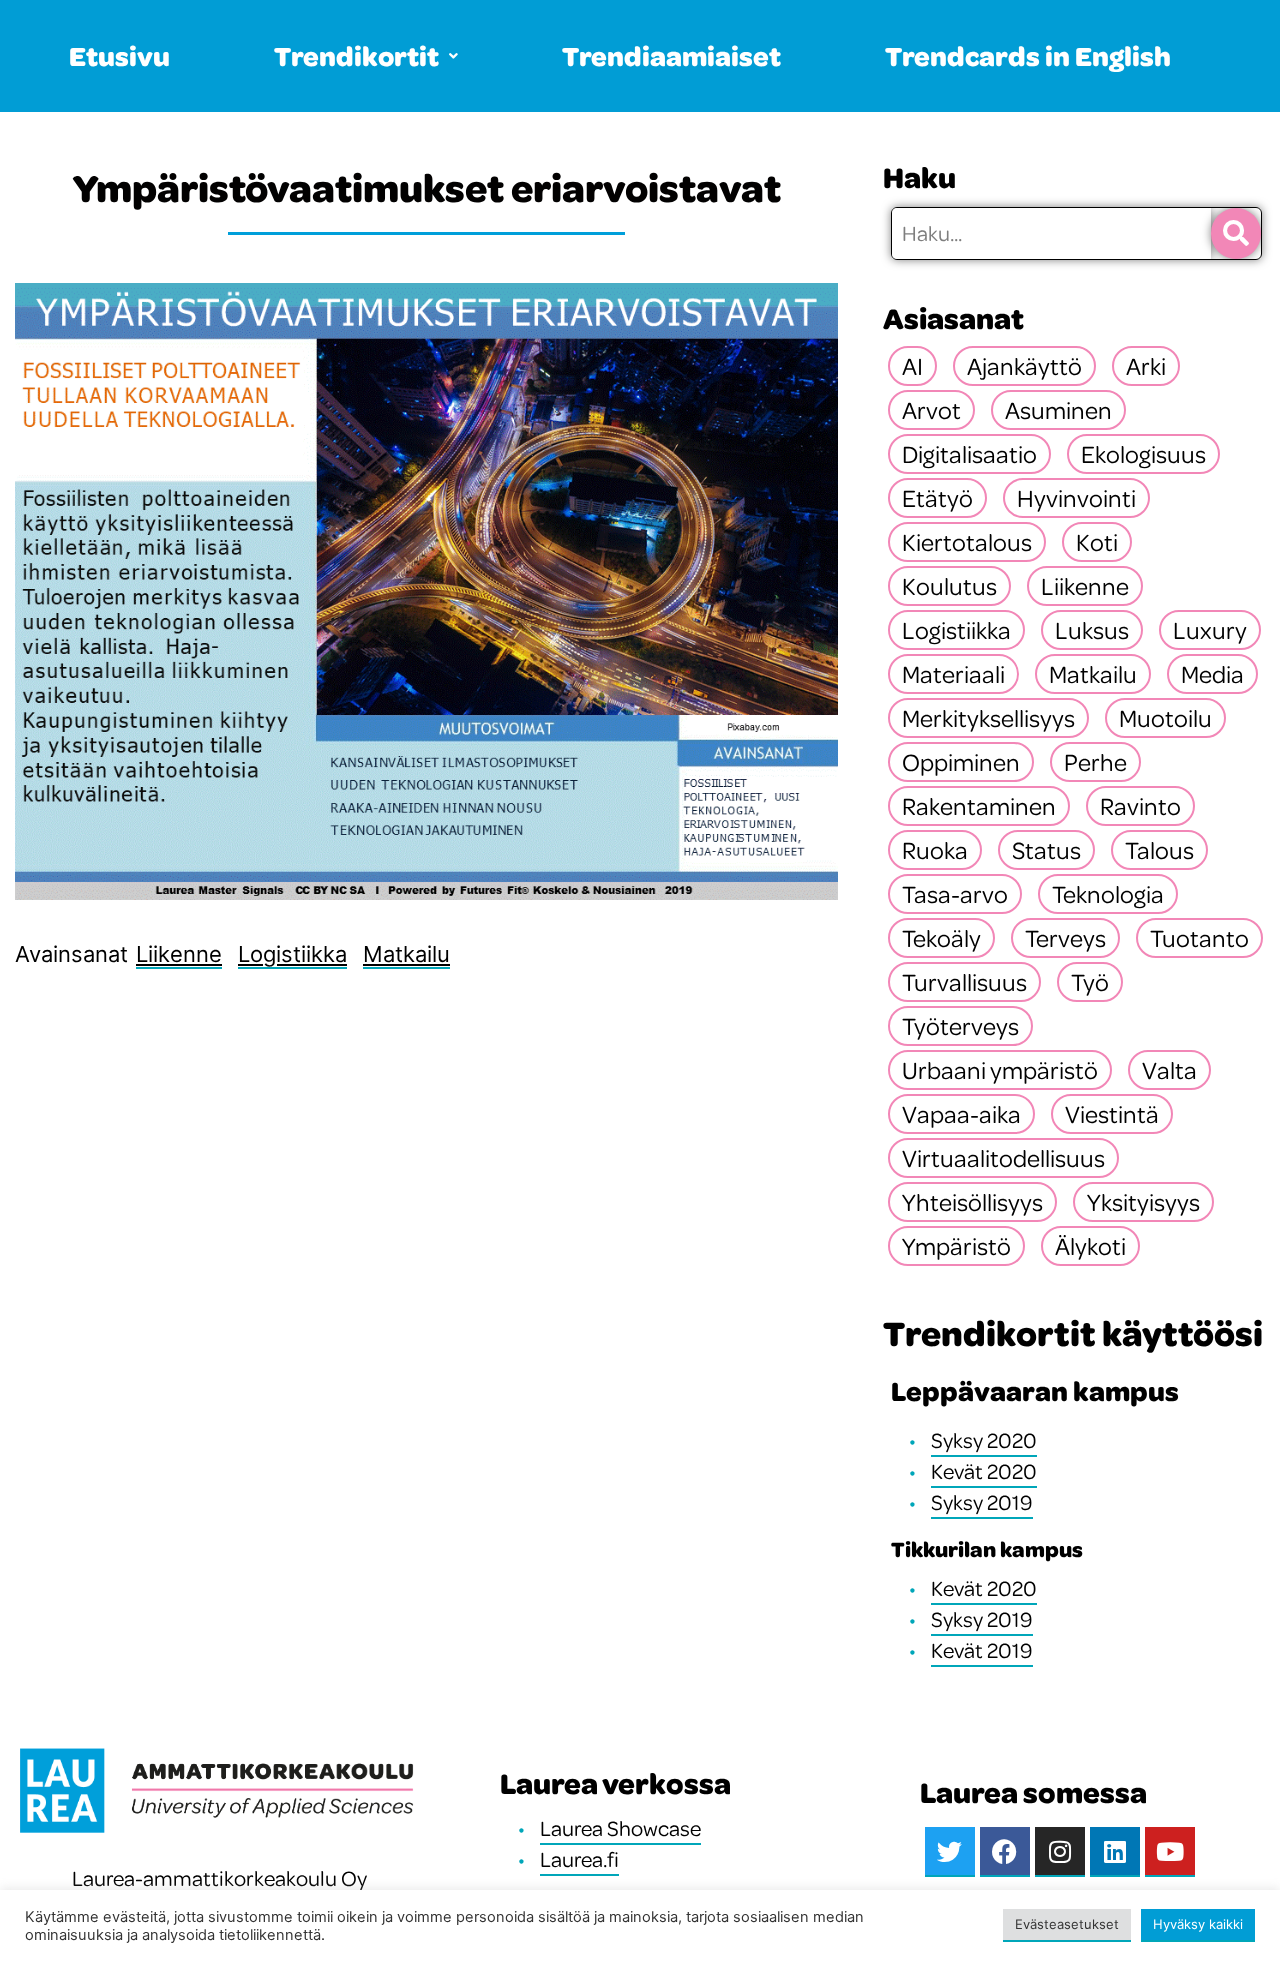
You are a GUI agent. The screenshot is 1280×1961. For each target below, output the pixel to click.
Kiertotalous (967, 542)
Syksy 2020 (984, 1440)
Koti (1097, 542)
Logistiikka (292, 954)
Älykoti (1090, 1246)
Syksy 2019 (982, 1502)
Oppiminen (961, 762)
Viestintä (1112, 1114)
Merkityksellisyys (988, 718)
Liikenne (179, 954)
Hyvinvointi (1076, 498)
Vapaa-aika (961, 1114)
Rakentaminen (979, 806)
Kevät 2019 (982, 1650)
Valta (1169, 1070)
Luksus (1092, 630)
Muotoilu (1165, 718)
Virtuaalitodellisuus (1003, 1158)
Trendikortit (356, 55)
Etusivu (119, 55)
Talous (1159, 850)
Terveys (1065, 938)
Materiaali (953, 674)
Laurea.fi (579, 1859)
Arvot (931, 410)
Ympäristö (956, 1246)
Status (1046, 850)
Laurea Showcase (620, 1828)
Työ (1090, 982)
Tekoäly (941, 938)
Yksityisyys (1143, 1202)
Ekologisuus (1143, 454)
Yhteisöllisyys (972, 1202)
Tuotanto (1199, 938)
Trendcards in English (1028, 55)
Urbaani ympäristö (1000, 1070)
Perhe (1095, 762)
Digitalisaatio (969, 454)
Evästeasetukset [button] (1067, 1924)
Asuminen (1058, 410)
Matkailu (406, 954)
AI (912, 366)
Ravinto (1140, 806)
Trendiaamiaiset (671, 55)
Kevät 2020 (984, 1471)
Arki (1146, 366)
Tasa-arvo (955, 894)
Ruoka (935, 850)
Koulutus (949, 586)
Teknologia (1108, 894)
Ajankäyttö (1024, 366)
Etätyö (937, 498)
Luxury (1210, 630)
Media (1212, 674)
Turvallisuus (964, 982)
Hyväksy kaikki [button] (1198, 1924)
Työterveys (960, 1026)
